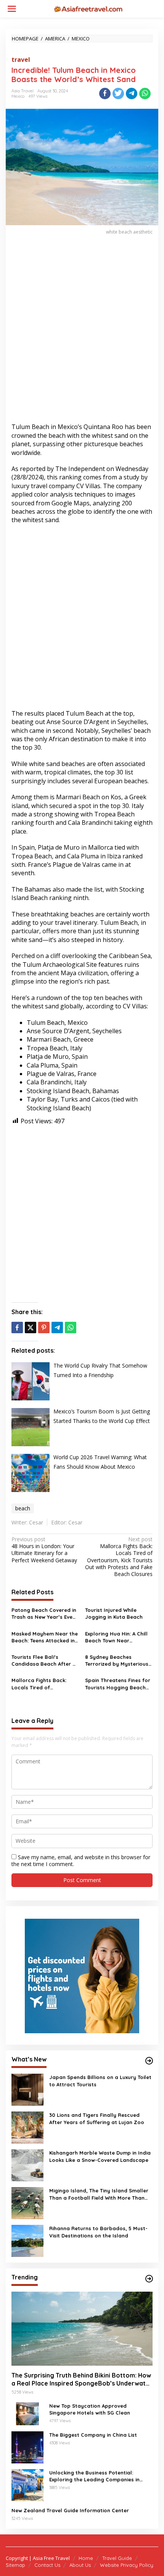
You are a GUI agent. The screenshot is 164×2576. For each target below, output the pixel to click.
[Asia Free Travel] (88, 8)
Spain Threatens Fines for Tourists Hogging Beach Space (118, 1684)
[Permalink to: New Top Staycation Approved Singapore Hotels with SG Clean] (27, 2413)
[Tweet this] (118, 94)
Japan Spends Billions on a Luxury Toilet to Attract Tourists (100, 2081)
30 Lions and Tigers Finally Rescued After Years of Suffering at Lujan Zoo (97, 2118)
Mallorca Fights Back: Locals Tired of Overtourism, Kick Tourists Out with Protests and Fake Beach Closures (119, 1557)
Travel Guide (117, 2558)
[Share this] (105, 94)
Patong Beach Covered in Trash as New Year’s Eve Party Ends (44, 1614)
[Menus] (12, 9)
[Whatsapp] (145, 94)
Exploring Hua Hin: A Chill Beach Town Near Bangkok (116, 1637)
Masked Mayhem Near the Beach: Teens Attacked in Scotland (45, 1637)
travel (21, 60)
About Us (80, 2565)
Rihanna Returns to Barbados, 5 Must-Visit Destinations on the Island (98, 2232)
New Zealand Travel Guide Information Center (70, 2510)
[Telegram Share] (132, 94)
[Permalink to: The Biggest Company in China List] (27, 2446)
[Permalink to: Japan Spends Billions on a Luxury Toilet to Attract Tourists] (27, 2089)
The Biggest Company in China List (93, 2435)
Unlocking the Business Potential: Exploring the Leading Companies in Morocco (94, 2476)
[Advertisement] (82, 333)
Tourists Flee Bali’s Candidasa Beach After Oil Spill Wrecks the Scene (45, 1661)
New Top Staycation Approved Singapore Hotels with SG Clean (90, 2409)
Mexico (18, 96)
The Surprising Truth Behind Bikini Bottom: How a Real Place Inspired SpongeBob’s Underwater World (82, 2379)
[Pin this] (44, 1328)
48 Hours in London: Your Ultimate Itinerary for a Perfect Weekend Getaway (44, 1550)
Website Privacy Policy (127, 2565)
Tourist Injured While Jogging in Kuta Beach (114, 1613)
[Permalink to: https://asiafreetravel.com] (149, 2061)
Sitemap (15, 2565)
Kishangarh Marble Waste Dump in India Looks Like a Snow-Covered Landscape (100, 2156)
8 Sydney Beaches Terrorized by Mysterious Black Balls (117, 1661)
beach (23, 1508)
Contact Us (47, 2565)
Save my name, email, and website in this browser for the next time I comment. (81, 1861)
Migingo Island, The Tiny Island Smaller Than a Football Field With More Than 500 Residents (99, 2194)
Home (86, 2558)
